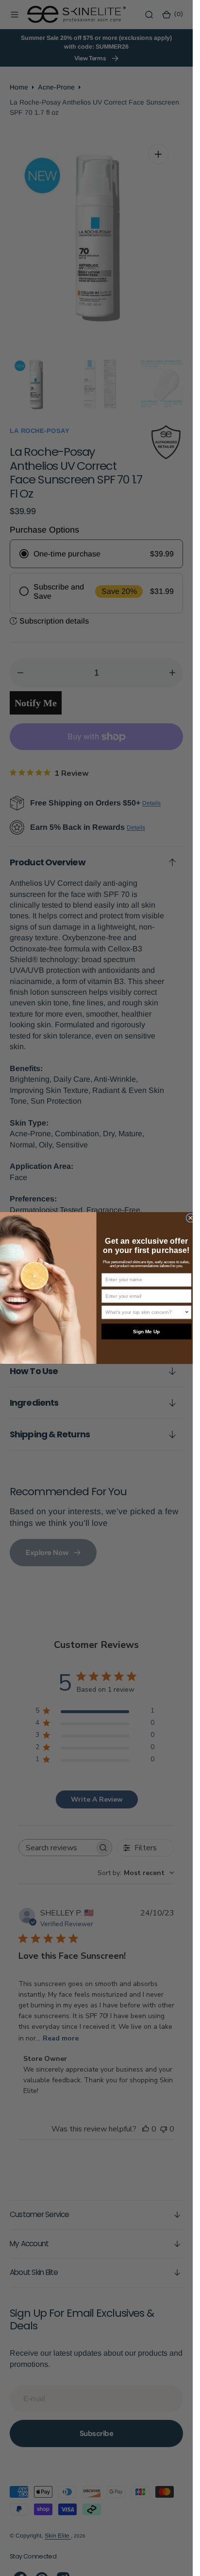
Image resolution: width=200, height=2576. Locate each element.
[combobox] (145, 1312)
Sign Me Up (146, 1332)
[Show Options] (187, 1312)
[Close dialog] (190, 1218)
